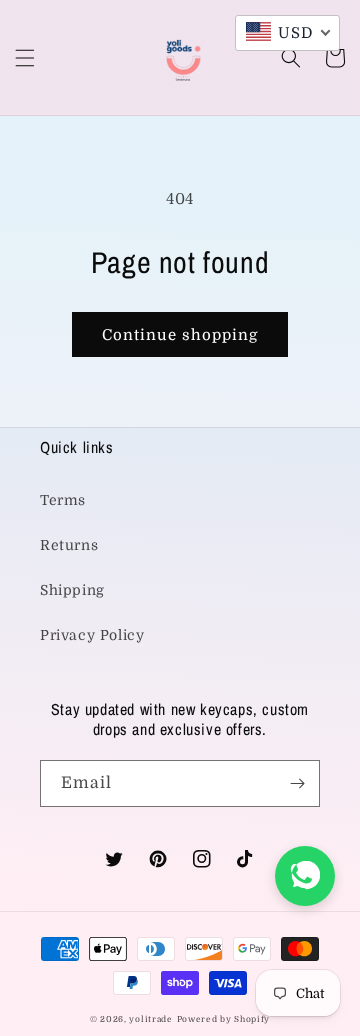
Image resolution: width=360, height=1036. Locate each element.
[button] (25, 58)
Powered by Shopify (224, 1019)
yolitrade (150, 1019)
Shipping (72, 590)
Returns (69, 545)
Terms (63, 500)
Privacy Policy (92, 635)
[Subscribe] (297, 783)
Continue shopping (180, 335)
